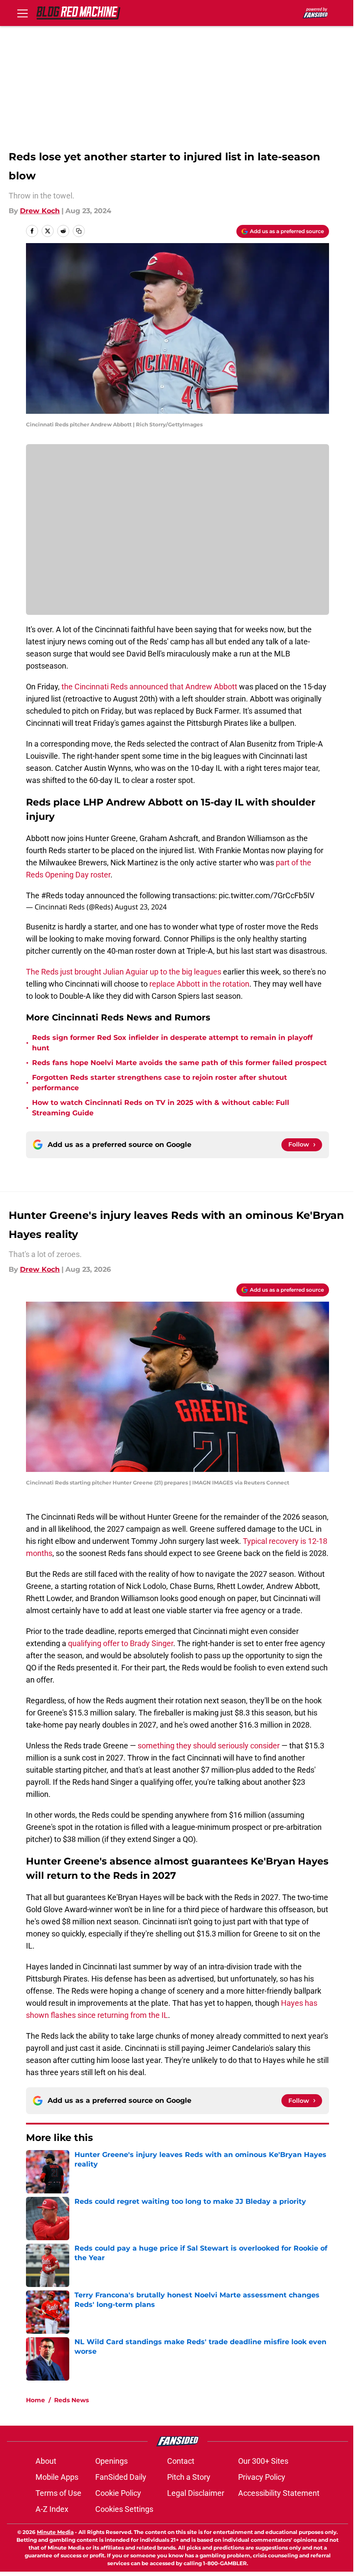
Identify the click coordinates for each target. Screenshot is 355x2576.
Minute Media (55, 2532)
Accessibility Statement (279, 2493)
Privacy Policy (262, 2477)
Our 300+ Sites (263, 2461)
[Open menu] (23, 13)
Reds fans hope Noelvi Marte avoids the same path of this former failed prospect (179, 1063)
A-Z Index (52, 2509)
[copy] (79, 231)
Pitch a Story (189, 2477)
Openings (111, 2461)
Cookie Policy (118, 2493)
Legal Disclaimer (196, 2493)
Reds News (71, 2400)
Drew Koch (40, 211)
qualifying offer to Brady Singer (121, 1643)
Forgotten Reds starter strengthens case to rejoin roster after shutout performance (160, 1083)
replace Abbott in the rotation (199, 984)
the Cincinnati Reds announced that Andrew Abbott (149, 687)
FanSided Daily (121, 2477)
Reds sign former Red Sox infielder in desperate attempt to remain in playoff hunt (172, 1043)
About (46, 2461)
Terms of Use (58, 2493)
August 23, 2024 (141, 907)
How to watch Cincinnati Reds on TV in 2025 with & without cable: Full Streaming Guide (161, 1108)
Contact (181, 2461)
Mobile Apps (57, 2477)
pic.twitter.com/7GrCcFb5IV (266, 895)
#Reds (52, 895)
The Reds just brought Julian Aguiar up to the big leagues (124, 972)
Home (35, 2400)
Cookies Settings (124, 2509)
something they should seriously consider (209, 1746)
